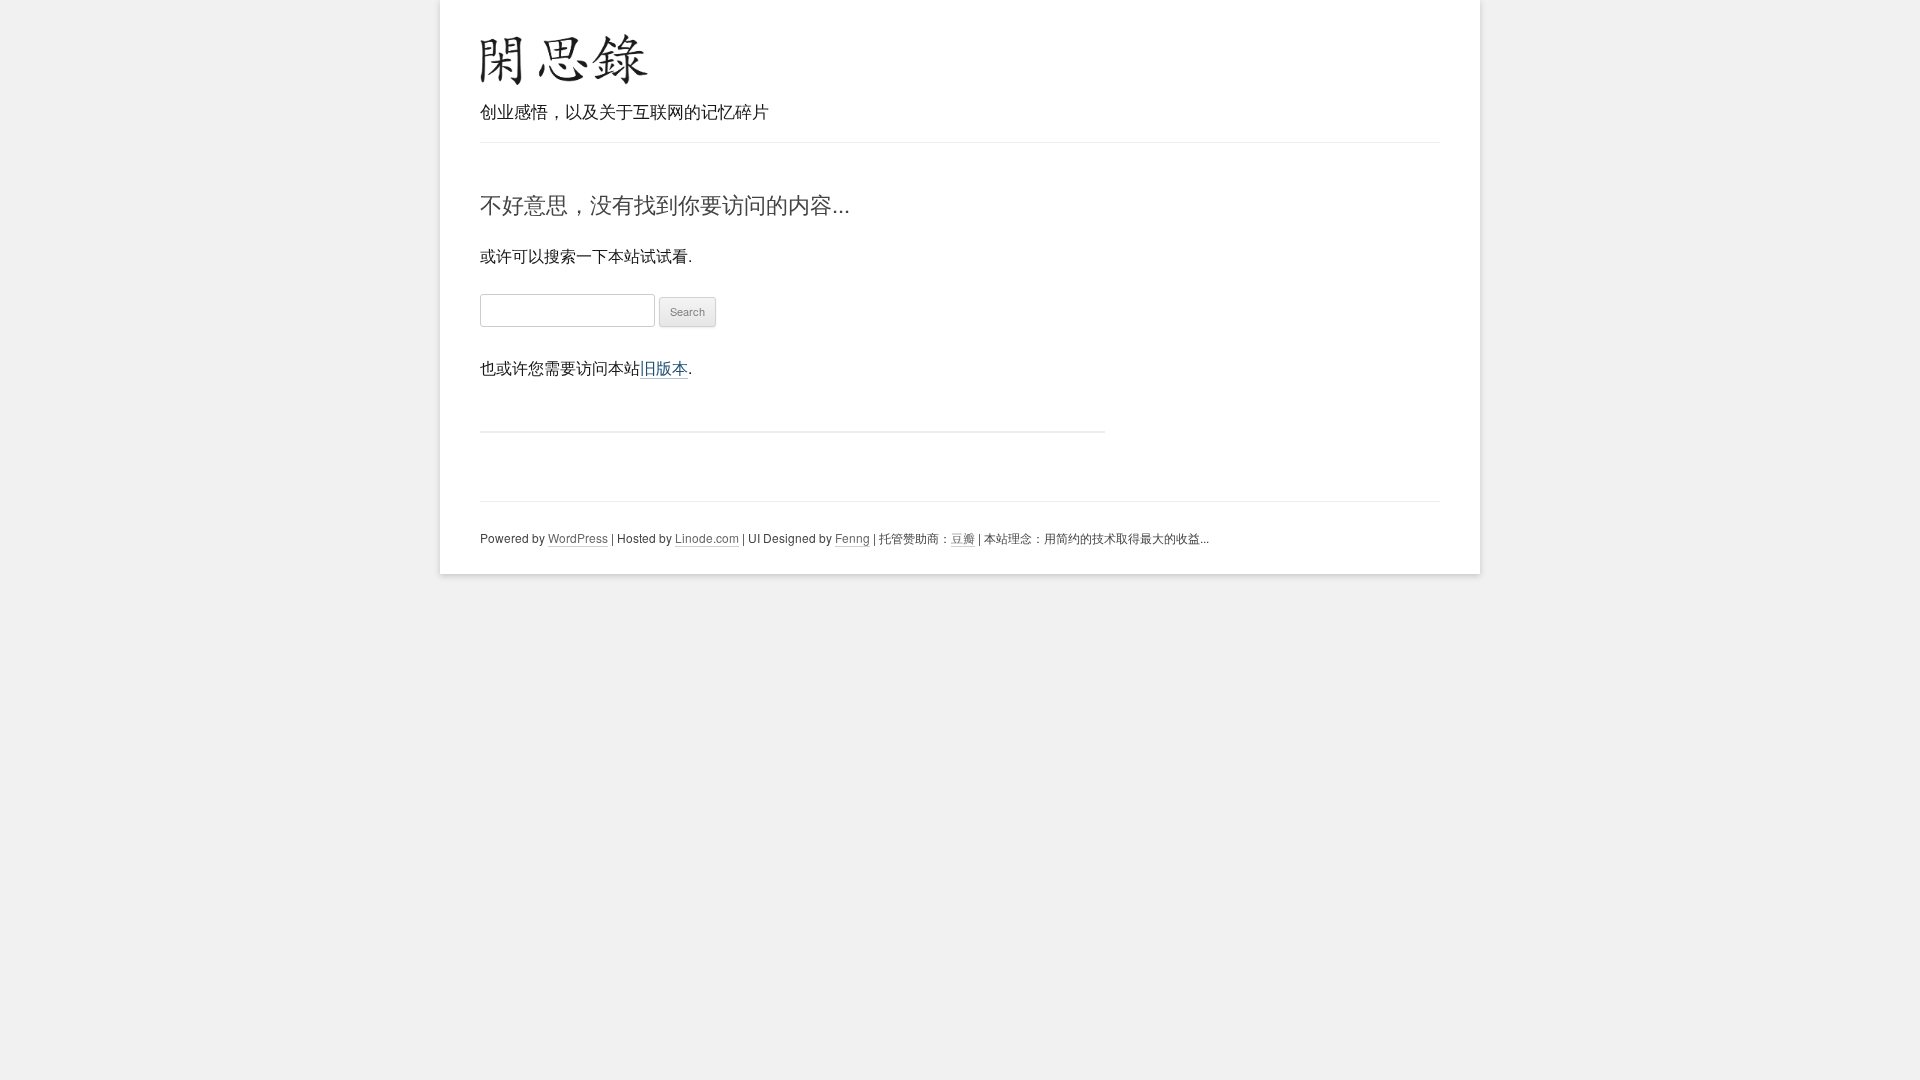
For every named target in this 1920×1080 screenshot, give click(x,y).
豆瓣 (963, 537)
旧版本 (664, 367)
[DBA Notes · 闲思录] (564, 59)
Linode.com (707, 537)
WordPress (578, 537)
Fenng (852, 537)
